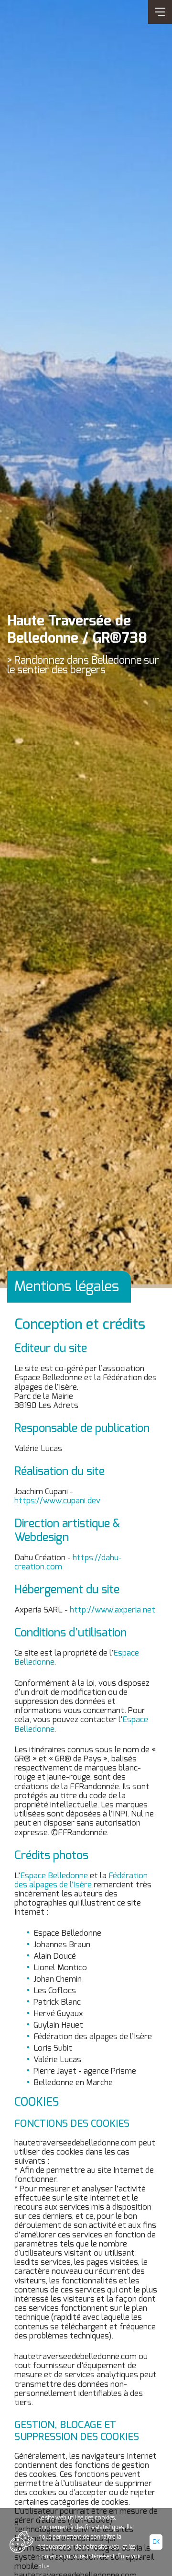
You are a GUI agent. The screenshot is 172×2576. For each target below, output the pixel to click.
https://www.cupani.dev (57, 1501)
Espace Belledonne (54, 1876)
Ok (156, 2542)
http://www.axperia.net (113, 1610)
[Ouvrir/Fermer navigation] (160, 12)
